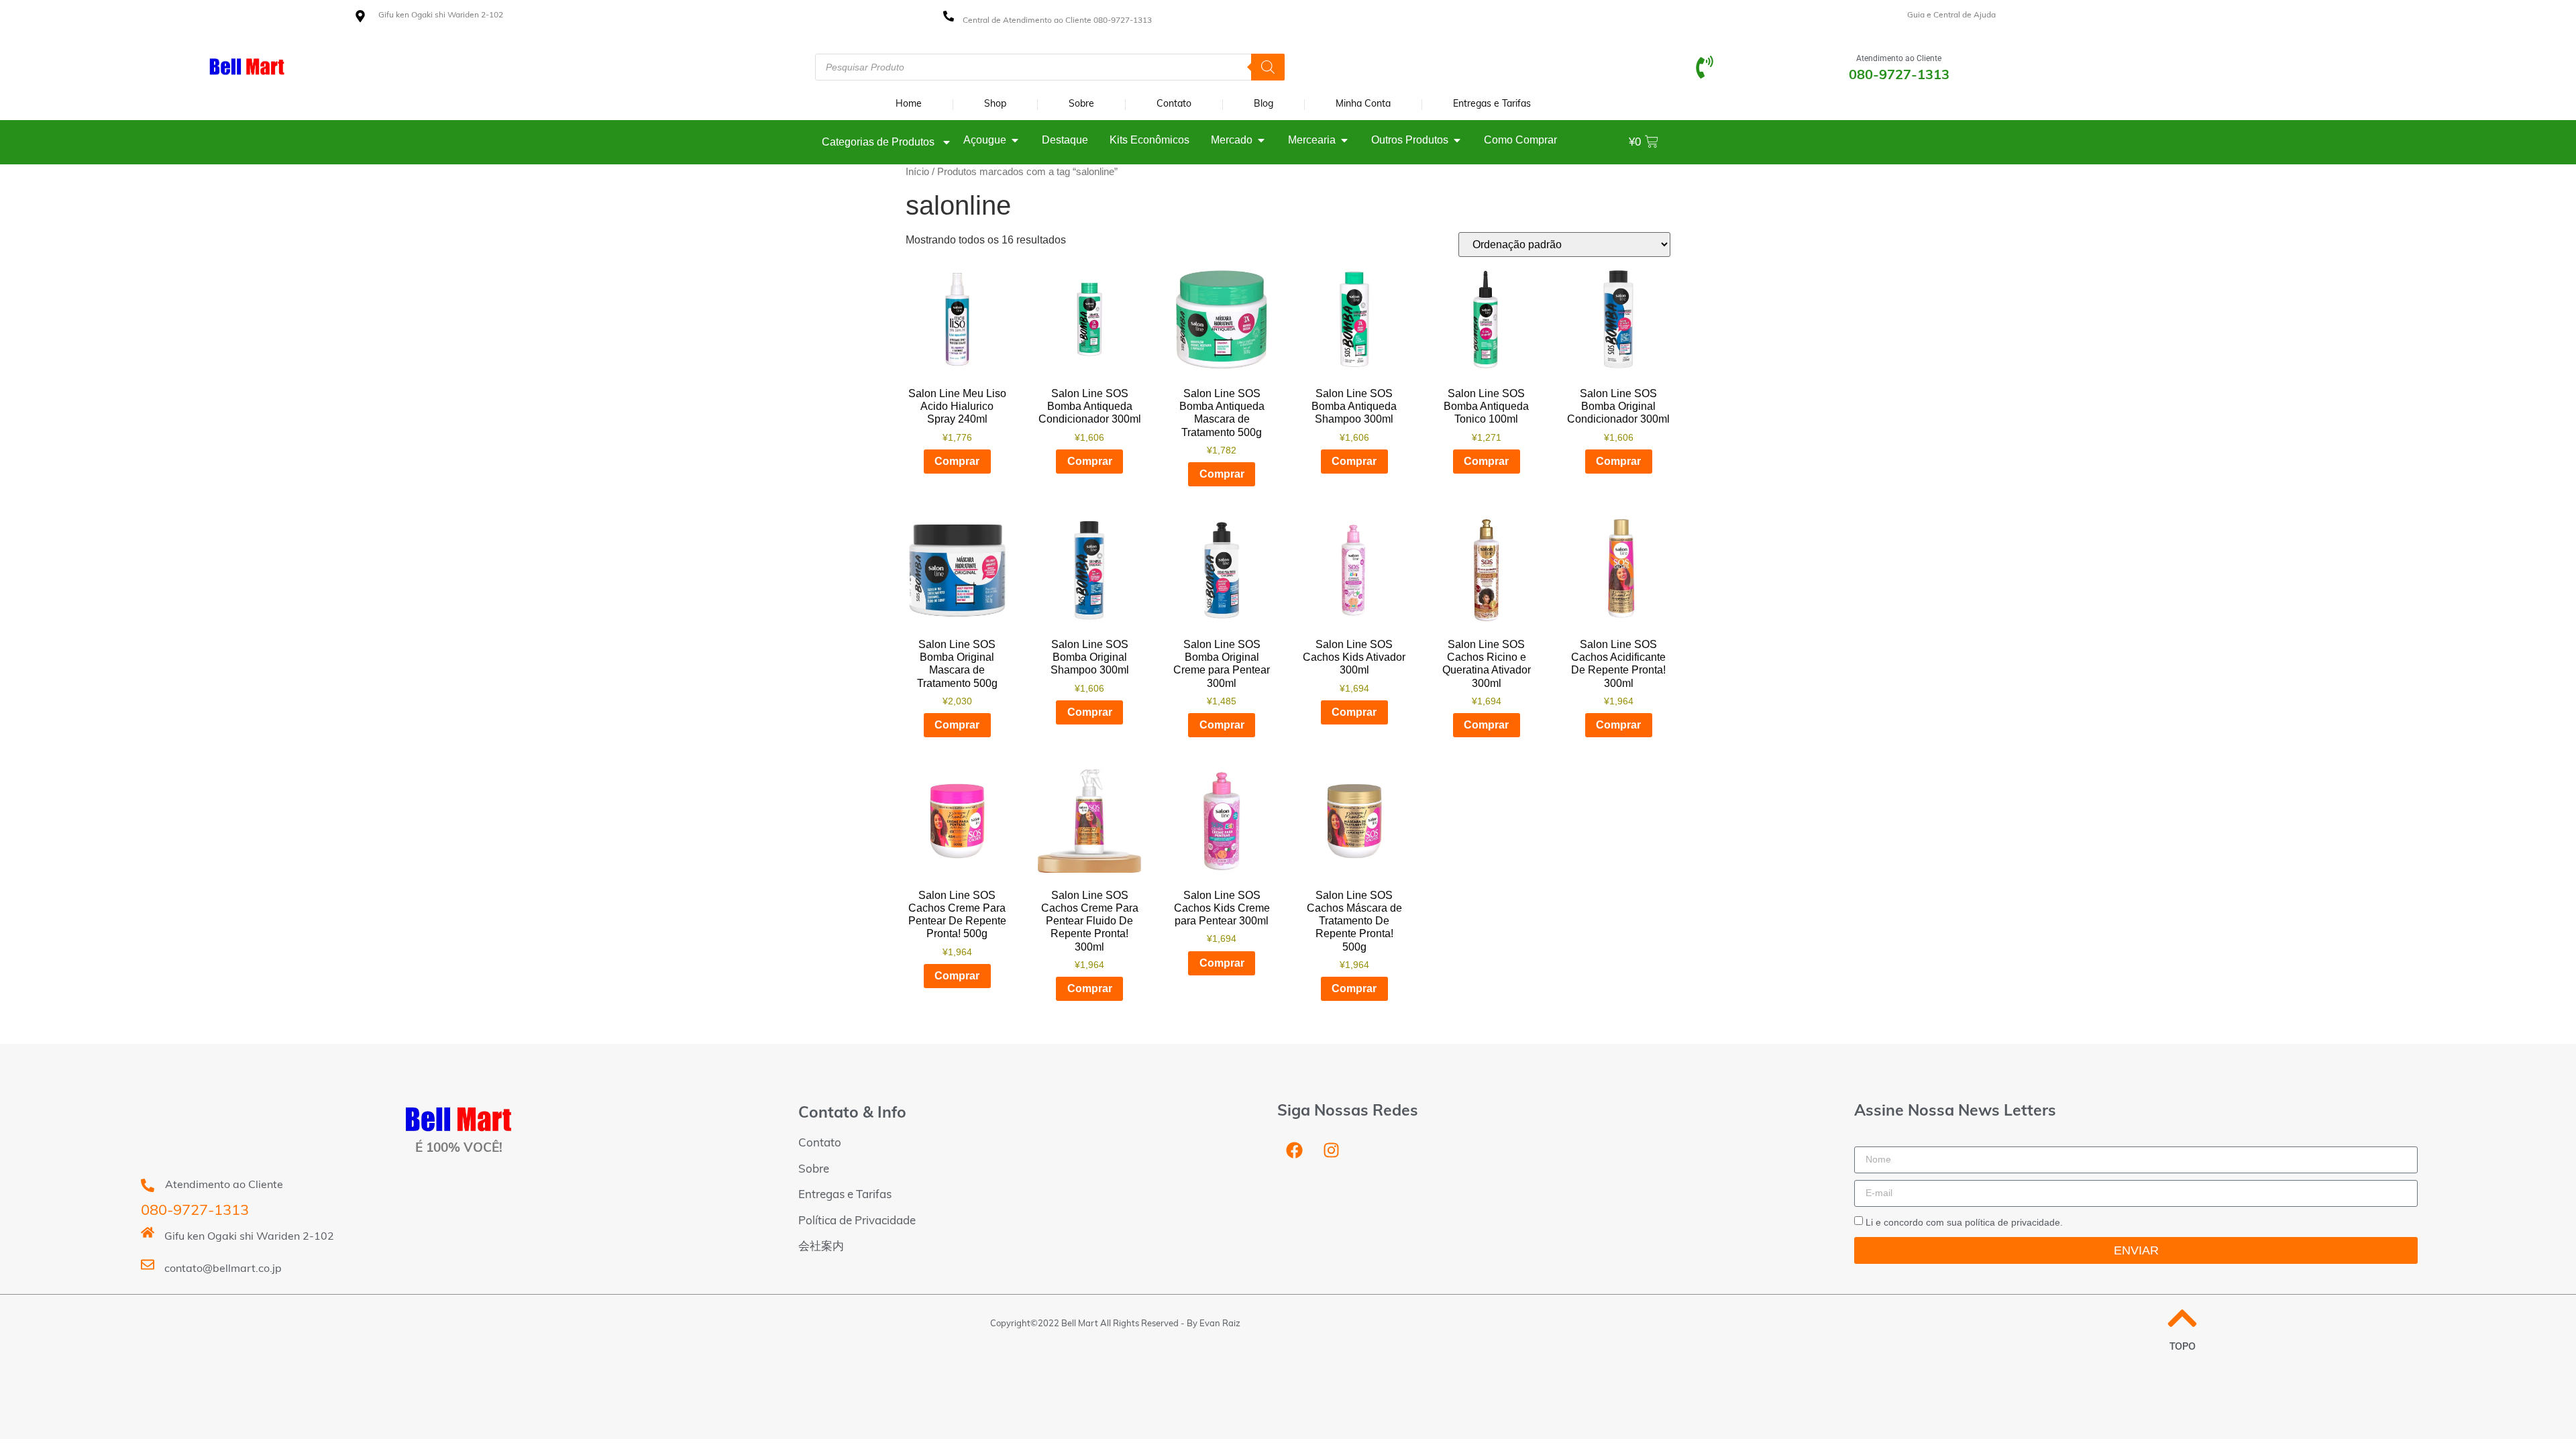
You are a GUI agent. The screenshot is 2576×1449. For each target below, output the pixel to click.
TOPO (2183, 1347)
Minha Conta (1363, 104)
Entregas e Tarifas (1492, 104)
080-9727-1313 (195, 1211)
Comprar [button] (957, 461)
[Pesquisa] (1268, 67)
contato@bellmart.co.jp (223, 1269)
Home (909, 104)
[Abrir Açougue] (1015, 140)
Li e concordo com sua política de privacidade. (1964, 1222)
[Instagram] (1331, 1150)
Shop (995, 104)
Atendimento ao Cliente (1899, 58)
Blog (1264, 104)
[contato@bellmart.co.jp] (148, 1265)
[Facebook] (1294, 1150)
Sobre (1081, 104)
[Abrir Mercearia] (1344, 140)
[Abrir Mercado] (1261, 140)
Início (917, 172)
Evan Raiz (1220, 1324)
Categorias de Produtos (878, 142)
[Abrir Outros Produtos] (1457, 140)
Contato (1174, 104)
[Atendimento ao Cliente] (1705, 67)
